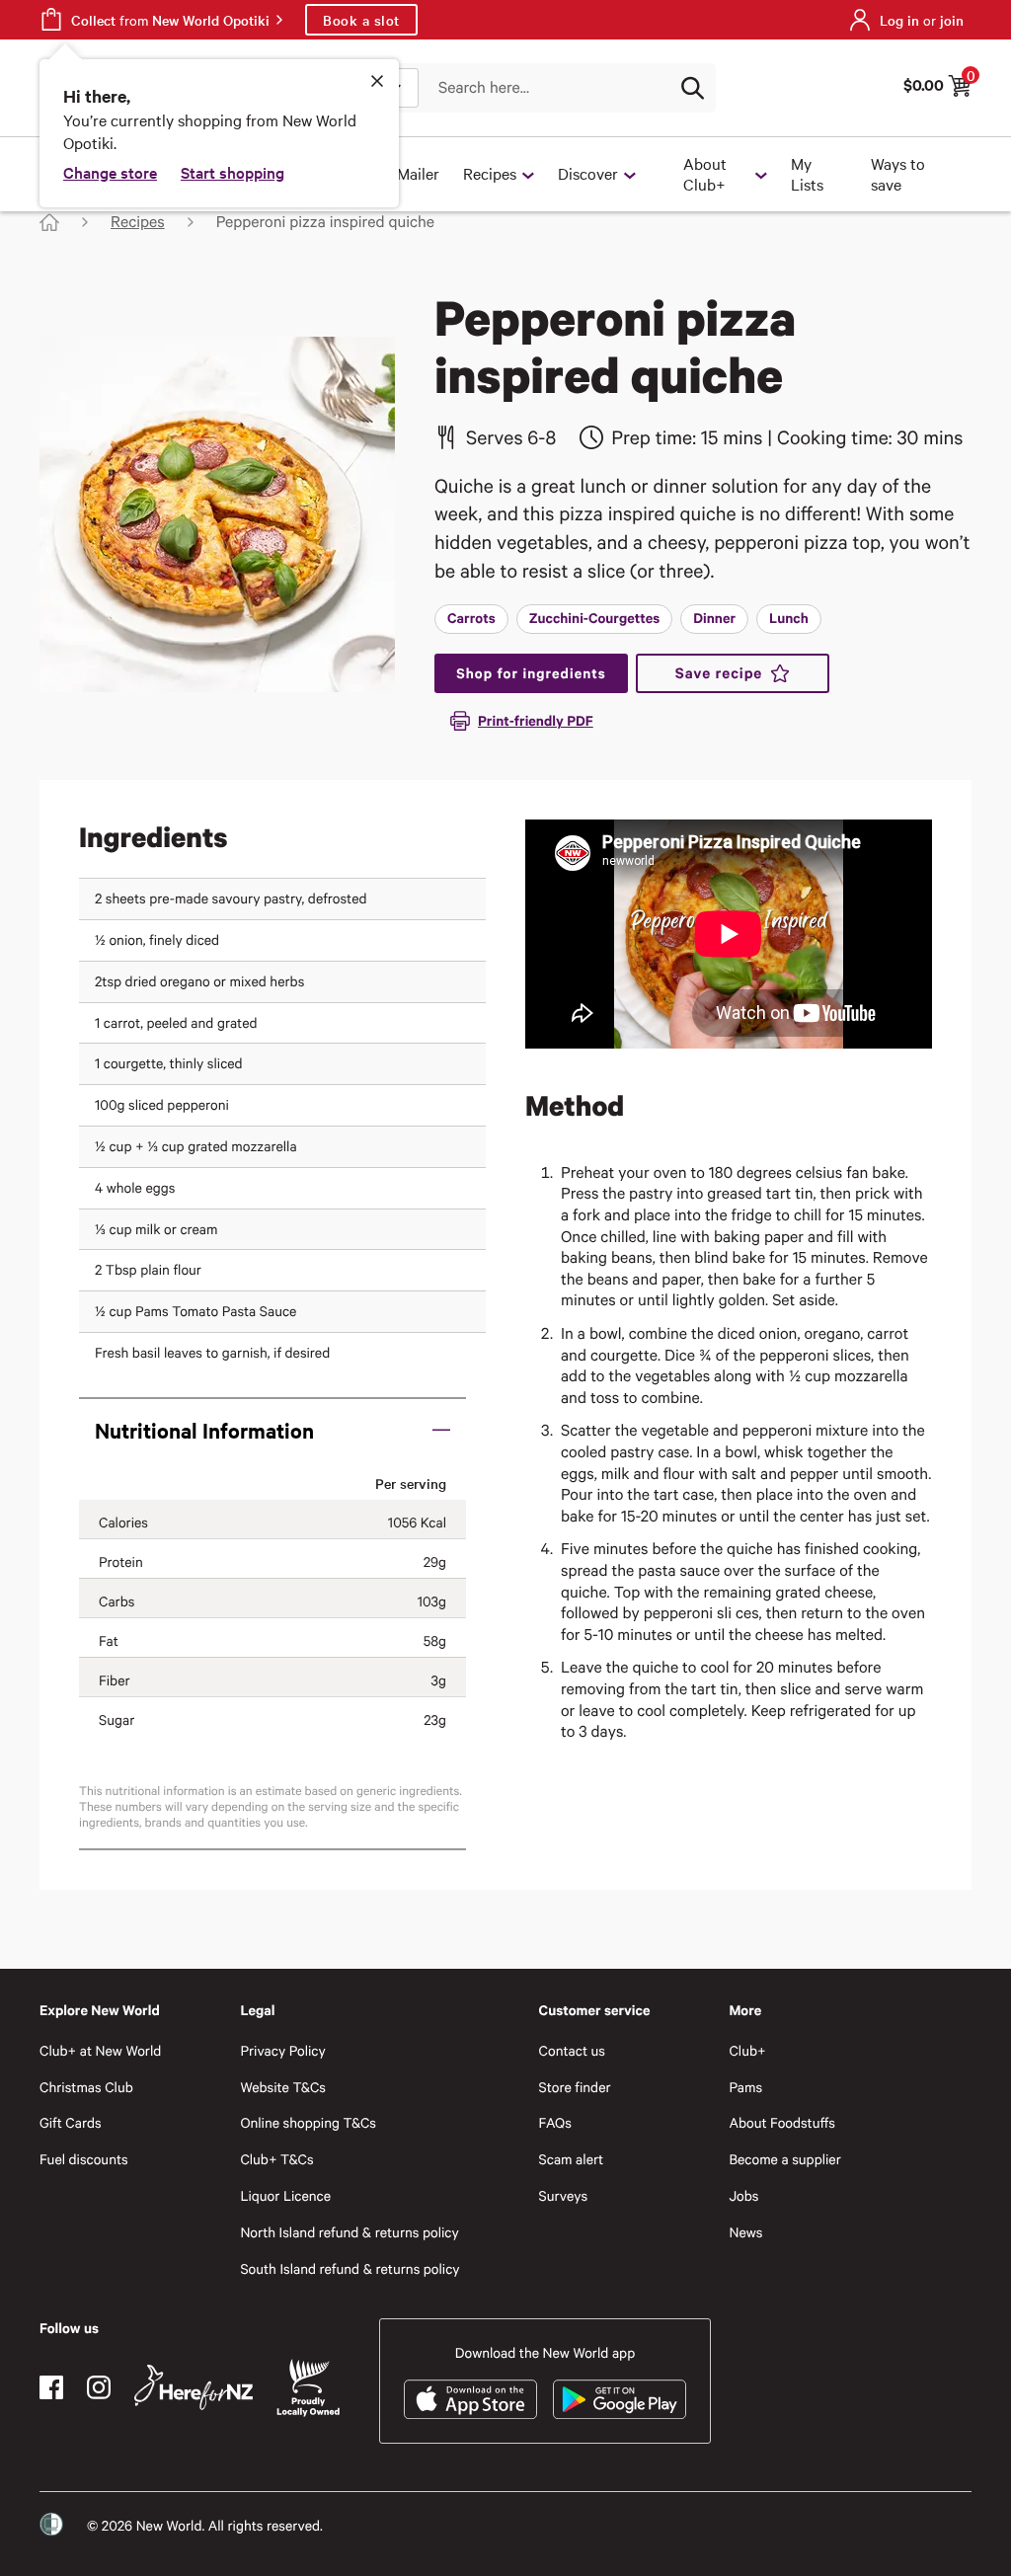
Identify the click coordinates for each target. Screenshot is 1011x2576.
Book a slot (361, 20)
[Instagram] (99, 2387)
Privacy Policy (282, 2050)
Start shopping (233, 172)
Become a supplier (784, 2159)
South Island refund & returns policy (350, 2268)
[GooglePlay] (620, 2399)
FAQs (555, 2122)
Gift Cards (71, 2122)
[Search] (692, 88)
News (745, 2232)
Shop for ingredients (531, 673)
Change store (110, 172)
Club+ (747, 2050)
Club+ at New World (100, 2050)
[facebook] (51, 2387)
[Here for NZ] (194, 2387)
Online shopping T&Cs (308, 2122)
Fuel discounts (84, 2159)
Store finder (575, 2087)
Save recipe (719, 673)
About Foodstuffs (782, 2122)
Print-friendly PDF (536, 720)
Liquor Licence (285, 2195)
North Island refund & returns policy (349, 2232)
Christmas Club (86, 2087)
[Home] (49, 222)
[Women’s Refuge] (51, 2525)
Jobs (743, 2195)
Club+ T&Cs (276, 2159)
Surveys (564, 2195)
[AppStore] (470, 2399)
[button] (272, 1430)
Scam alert (572, 2159)
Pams (745, 2087)
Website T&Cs (283, 2087)
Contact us (572, 2050)
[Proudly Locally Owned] (308, 2388)
